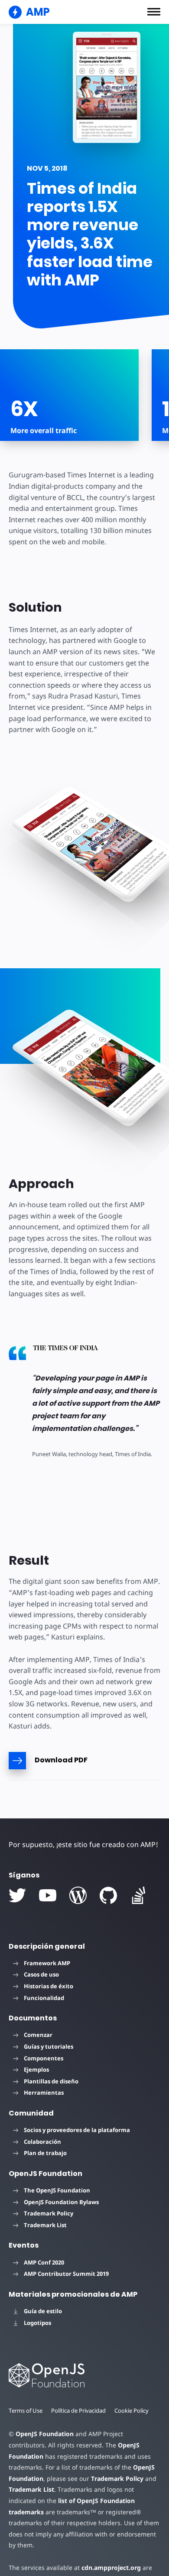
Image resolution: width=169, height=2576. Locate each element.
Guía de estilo (43, 2311)
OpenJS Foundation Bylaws (61, 2202)
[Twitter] (17, 1895)
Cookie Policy (132, 2410)
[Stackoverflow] (139, 1895)
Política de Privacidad (78, 2410)
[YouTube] (48, 1895)
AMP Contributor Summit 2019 (66, 2274)
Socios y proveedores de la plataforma (77, 2130)
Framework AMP (47, 1963)
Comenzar (38, 2035)
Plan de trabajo (45, 2153)
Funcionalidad (44, 1998)
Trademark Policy (49, 2213)
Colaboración (42, 2142)
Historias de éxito (49, 1986)
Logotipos (37, 2323)
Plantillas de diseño (51, 2081)
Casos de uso (41, 1974)
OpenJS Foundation (45, 2434)
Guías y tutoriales (49, 2046)
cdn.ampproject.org (111, 2568)
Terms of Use (26, 2410)
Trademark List (45, 2225)
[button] (154, 12)
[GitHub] (108, 1895)
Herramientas (44, 2093)
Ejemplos (36, 2069)
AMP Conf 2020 (44, 2262)
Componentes (44, 2058)
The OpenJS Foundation (57, 2190)
